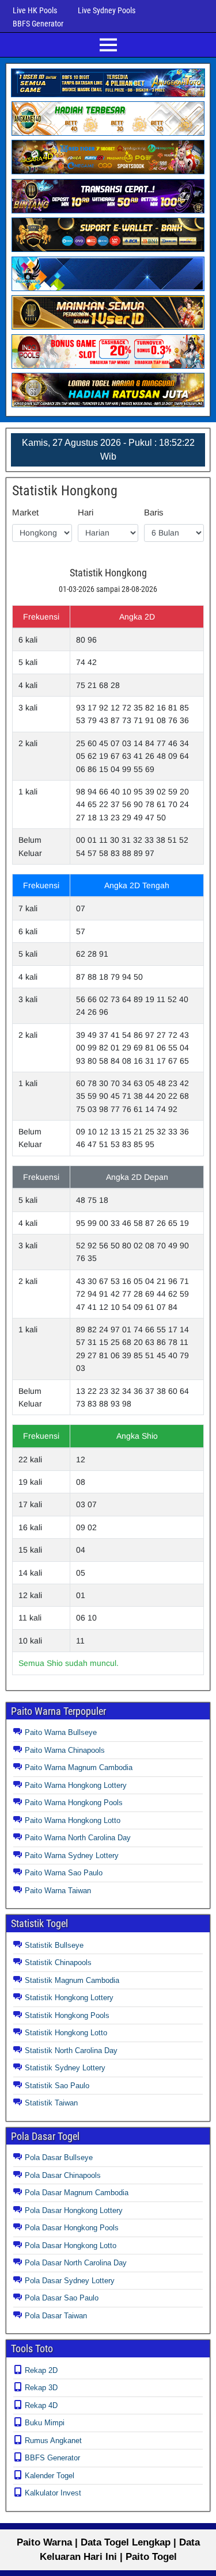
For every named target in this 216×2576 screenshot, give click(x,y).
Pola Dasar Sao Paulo (62, 2298)
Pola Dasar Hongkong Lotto (71, 2246)
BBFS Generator (38, 24)
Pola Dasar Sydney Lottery (70, 2281)
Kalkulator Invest (53, 2493)
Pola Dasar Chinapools (63, 2175)
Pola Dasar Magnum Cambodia (77, 2193)
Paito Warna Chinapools (65, 1750)
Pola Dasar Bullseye (59, 2158)
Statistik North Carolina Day (71, 2051)
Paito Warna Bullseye (61, 1732)
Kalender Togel (50, 2476)
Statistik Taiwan (51, 2103)
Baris (154, 512)
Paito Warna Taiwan (58, 1891)
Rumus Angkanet (53, 2441)
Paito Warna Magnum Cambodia (79, 1767)
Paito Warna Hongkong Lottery (76, 1785)
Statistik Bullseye (54, 1945)
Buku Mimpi (45, 2423)
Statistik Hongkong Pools (67, 2015)
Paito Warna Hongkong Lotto (73, 1820)
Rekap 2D (41, 2370)
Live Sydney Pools (107, 10)
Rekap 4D (41, 2405)
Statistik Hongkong (65, 491)
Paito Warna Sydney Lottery (72, 1855)
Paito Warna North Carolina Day (78, 1838)
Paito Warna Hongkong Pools (74, 1803)
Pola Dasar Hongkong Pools (72, 2228)
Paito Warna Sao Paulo (64, 1873)
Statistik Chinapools (58, 1962)
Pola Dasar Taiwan (56, 2316)
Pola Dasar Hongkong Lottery (74, 2210)
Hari (86, 512)
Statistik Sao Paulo (57, 2086)
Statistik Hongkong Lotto (66, 2033)
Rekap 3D (41, 2388)
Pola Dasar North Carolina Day (76, 2263)
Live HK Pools (35, 10)
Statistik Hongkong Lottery (69, 1998)
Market (25, 512)
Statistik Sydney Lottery (65, 2068)
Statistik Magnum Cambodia (72, 1980)
